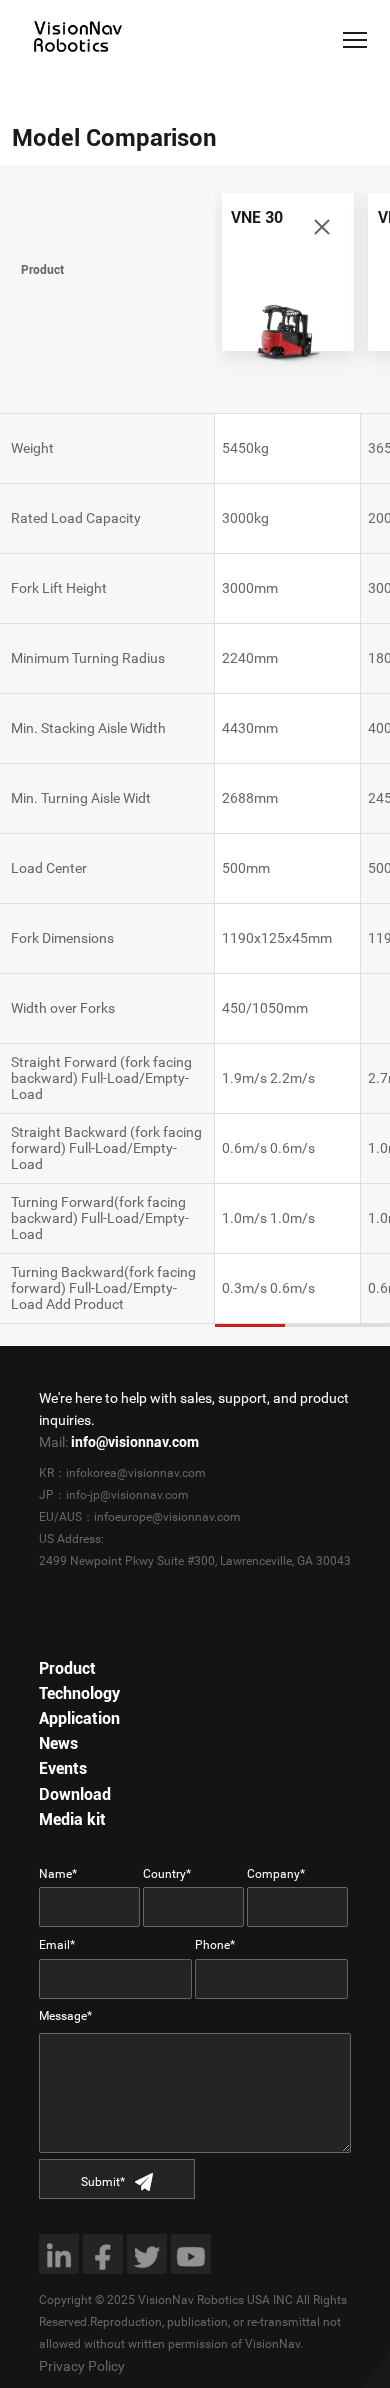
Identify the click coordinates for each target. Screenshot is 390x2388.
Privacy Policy (82, 2366)
